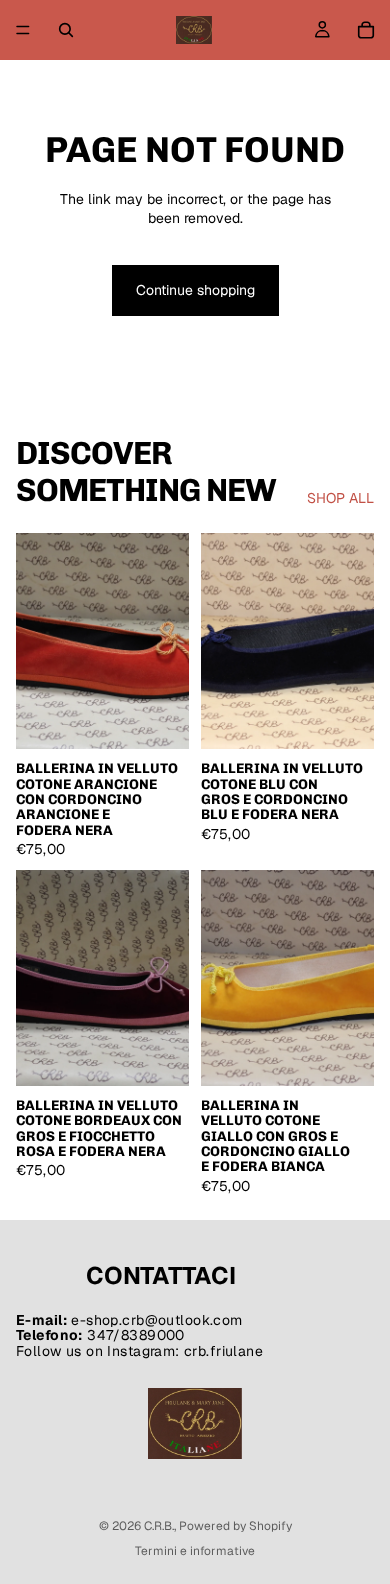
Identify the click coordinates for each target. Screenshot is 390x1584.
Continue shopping (195, 290)
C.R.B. (159, 1526)
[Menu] (23, 30)
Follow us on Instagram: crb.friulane (139, 1351)
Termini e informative (195, 1551)
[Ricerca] (66, 30)
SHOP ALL (340, 498)
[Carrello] (366, 30)
